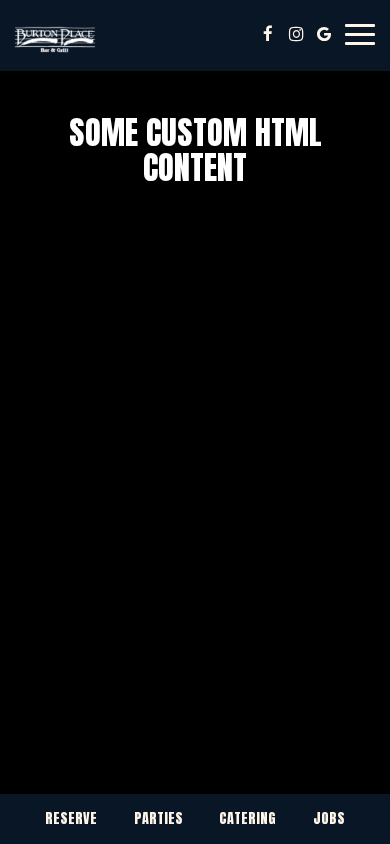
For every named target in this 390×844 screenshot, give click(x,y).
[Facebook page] (268, 34)
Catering (247, 818)
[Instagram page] (296, 34)
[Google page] (324, 34)
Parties (158, 818)
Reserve (71, 818)
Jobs (329, 818)
